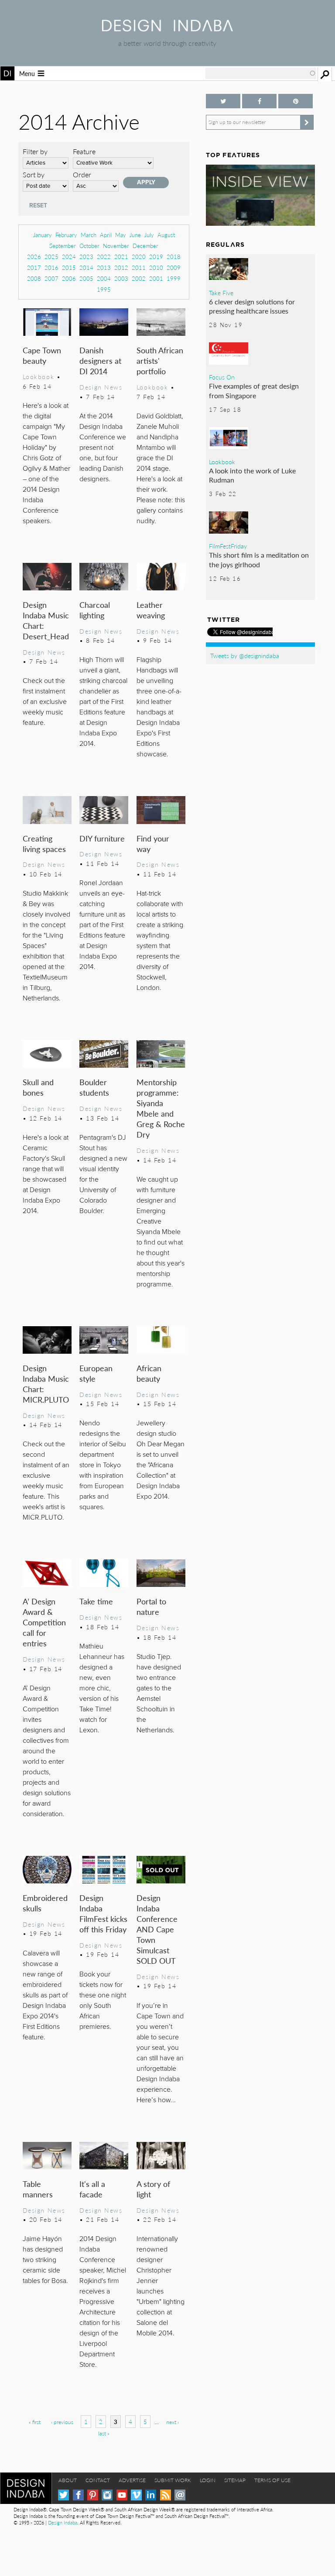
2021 (121, 257)
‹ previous (62, 2422)
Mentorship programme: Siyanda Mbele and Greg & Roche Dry (161, 1108)
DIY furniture (102, 838)
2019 (156, 257)
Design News (101, 387)
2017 (34, 267)
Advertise (132, 2480)
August (166, 235)
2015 (69, 267)
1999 (174, 278)
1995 (104, 289)
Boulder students (94, 1087)
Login (208, 2480)
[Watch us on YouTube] (122, 2495)
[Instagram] (107, 2495)
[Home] (167, 29)
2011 (139, 267)
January (43, 235)
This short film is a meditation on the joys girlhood (259, 560)
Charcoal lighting (95, 610)
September (63, 246)
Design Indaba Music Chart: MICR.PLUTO (46, 1384)
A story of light (153, 2189)
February (66, 235)
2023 (86, 257)
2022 (104, 257)
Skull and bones (38, 1087)
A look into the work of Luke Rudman (252, 475)
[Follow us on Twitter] (223, 101)
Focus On (222, 377)
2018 (174, 257)
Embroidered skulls (45, 1903)
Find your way (153, 843)
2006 (69, 278)
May (121, 235)
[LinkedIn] (151, 2495)
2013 (104, 267)
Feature (84, 151)
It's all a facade (92, 2189)
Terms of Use (272, 2480)
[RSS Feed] (166, 2495)
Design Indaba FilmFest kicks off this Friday (103, 1913)
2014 (86, 267)
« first (35, 2422)
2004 (104, 278)
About (68, 2480)
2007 (51, 278)
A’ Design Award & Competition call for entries (44, 1622)
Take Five (221, 293)
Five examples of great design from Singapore (254, 391)
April (106, 235)
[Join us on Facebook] (259, 101)
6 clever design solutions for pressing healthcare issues (252, 306)
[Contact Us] (180, 2495)
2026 (34, 257)
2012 (121, 267)
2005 (86, 278)
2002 (139, 278)
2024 (69, 257)
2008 (34, 278)
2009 (174, 267)
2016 (51, 267)
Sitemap (235, 2480)
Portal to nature (151, 1606)
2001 (156, 278)
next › (173, 2422)
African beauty (149, 1373)
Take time (96, 1601)
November (116, 246)
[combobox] (261, 73)
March (89, 235)
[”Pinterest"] (296, 101)
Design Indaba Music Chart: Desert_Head (46, 620)
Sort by (34, 174)
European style (96, 1373)
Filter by (35, 151)
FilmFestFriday (228, 546)
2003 (121, 278)
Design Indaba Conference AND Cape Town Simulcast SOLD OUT (157, 1929)
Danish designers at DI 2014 (100, 360)
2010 (156, 267)
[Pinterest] (93, 2495)
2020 (139, 257)
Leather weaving (151, 610)
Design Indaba (63, 2523)
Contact (98, 2480)
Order (82, 174)
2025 (51, 257)
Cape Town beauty (42, 355)
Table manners (38, 2189)
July (149, 235)
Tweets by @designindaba (245, 655)
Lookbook (39, 376)
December (145, 246)
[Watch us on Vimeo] (136, 2495)
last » (104, 2433)
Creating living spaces (44, 843)
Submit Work (173, 2480)
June (135, 235)
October (89, 246)
